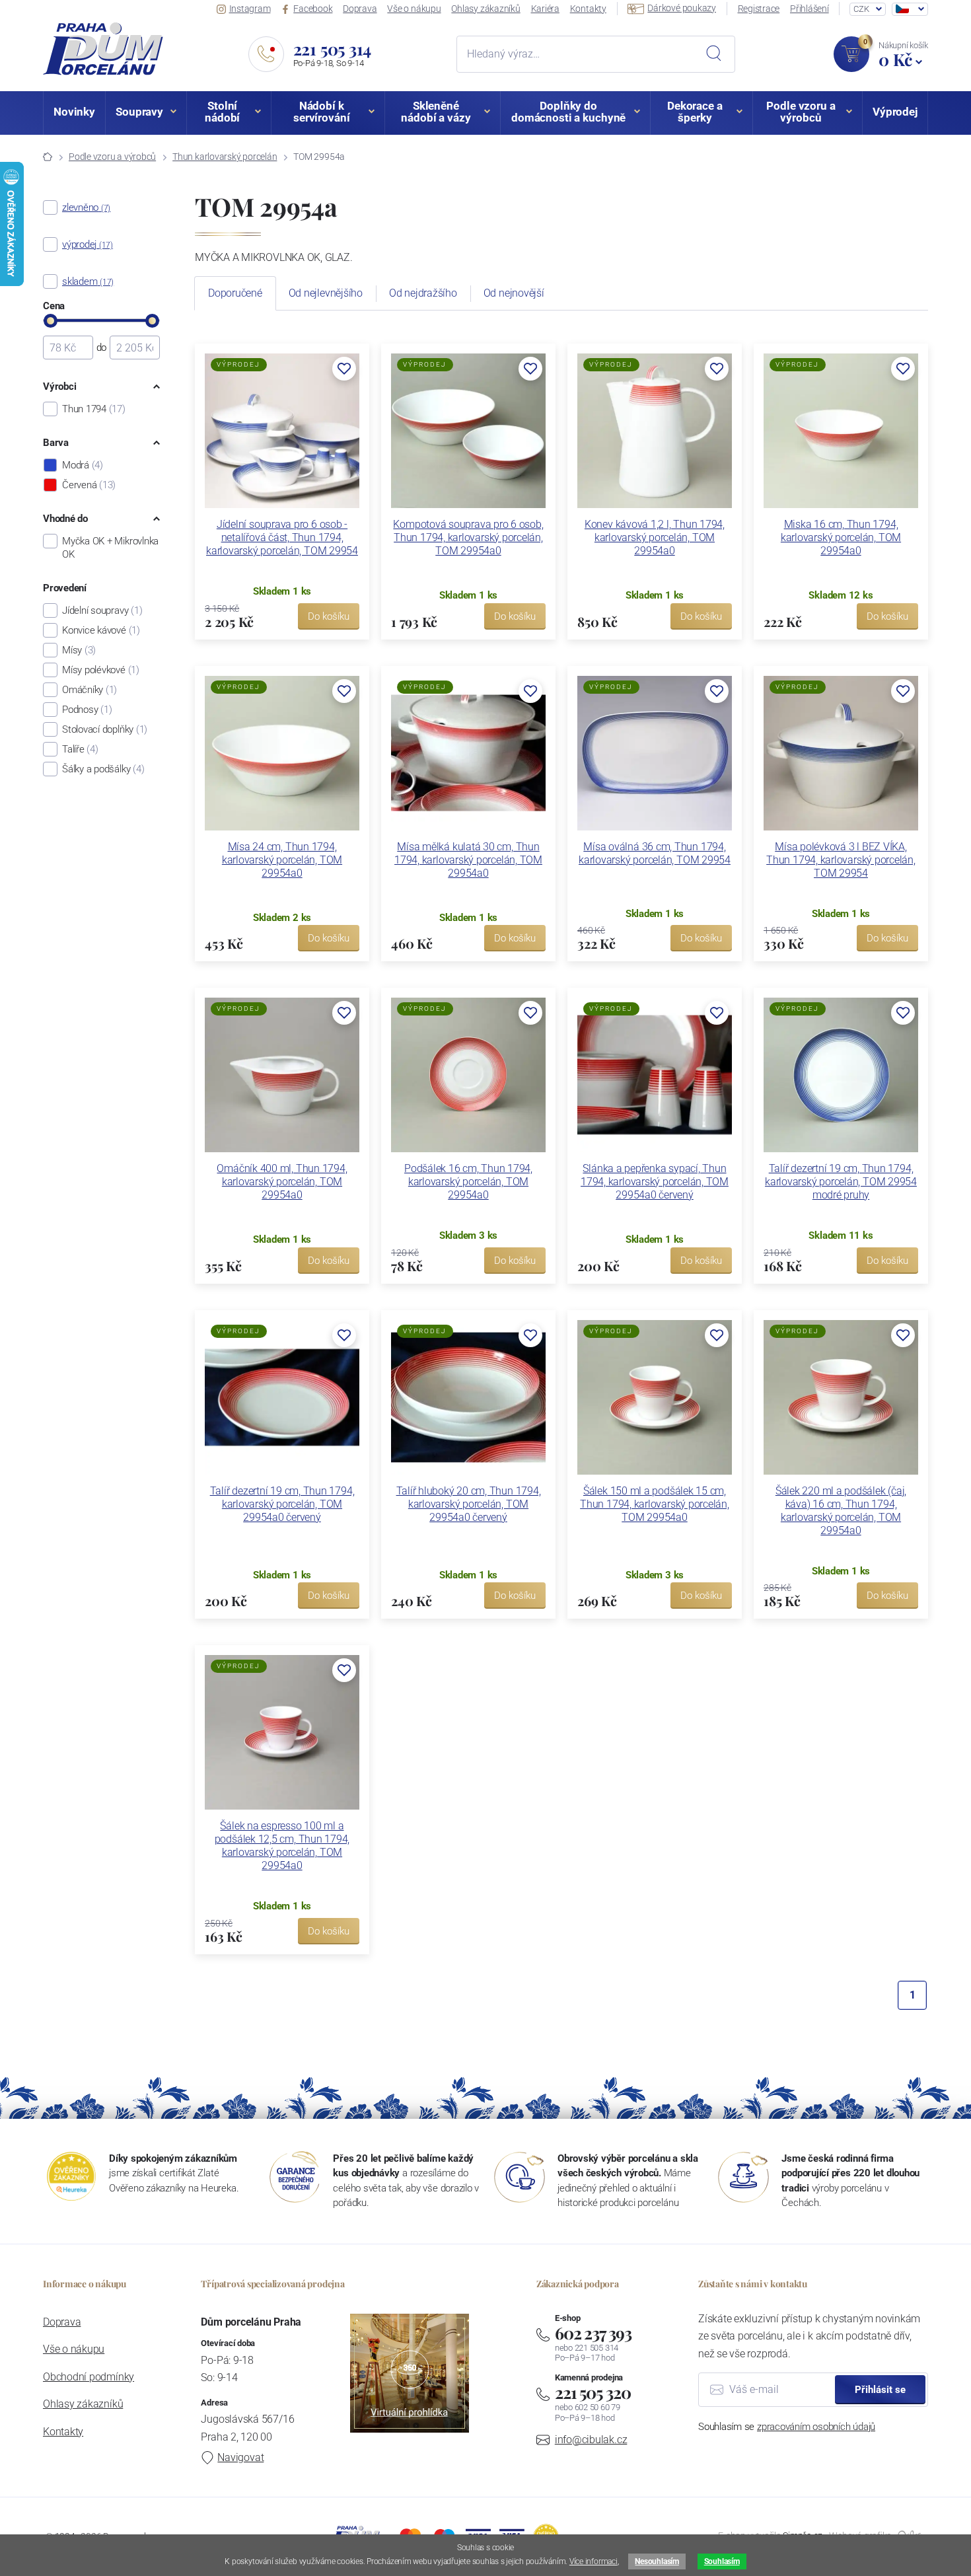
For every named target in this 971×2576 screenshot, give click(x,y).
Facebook (313, 9)
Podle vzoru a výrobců (112, 157)
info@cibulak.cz (591, 2440)
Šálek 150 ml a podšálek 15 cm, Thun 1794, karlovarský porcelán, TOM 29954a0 (655, 1504)
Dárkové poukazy (682, 8)
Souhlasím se (787, 2427)
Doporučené (235, 293)
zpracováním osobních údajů (816, 2427)
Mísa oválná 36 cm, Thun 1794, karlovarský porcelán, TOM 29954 (655, 853)
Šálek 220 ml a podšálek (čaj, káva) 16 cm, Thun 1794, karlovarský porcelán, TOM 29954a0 (841, 1511)
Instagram (250, 9)
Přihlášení (809, 9)
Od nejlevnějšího (326, 293)
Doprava (360, 9)
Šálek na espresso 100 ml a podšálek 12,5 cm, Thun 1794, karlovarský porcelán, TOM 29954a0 (282, 1846)
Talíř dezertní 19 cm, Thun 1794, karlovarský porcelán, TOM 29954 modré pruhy (841, 1182)
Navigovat (240, 2457)
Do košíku (329, 616)
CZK (861, 9)
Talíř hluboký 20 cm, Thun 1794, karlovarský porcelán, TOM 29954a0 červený (469, 1504)
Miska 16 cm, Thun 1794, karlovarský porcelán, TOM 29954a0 (841, 537)
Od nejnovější (514, 293)
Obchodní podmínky (89, 2377)
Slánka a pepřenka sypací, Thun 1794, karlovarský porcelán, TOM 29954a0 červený (655, 1182)
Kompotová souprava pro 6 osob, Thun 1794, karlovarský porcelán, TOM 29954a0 (468, 537)
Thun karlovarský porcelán (225, 157)
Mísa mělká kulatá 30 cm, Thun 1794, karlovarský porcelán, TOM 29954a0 (468, 860)
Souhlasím (722, 2561)
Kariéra (545, 9)
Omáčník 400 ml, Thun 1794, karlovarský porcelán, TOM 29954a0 (282, 1182)
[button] (344, 369)
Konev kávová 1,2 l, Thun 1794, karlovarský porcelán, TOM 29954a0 (655, 537)
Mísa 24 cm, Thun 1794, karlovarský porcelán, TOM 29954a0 (282, 860)
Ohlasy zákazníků (485, 9)
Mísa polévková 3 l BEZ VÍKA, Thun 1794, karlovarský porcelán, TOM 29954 (841, 860)
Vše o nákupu (414, 9)
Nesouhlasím (657, 2561)
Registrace (759, 9)
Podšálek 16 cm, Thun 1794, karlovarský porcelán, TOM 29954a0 (468, 1182)
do (102, 348)
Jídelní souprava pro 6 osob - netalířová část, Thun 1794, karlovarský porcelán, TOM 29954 (282, 537)
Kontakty (588, 9)
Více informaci (593, 2561)
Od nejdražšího (423, 293)
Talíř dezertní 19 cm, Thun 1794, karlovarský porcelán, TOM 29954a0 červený (282, 1504)
